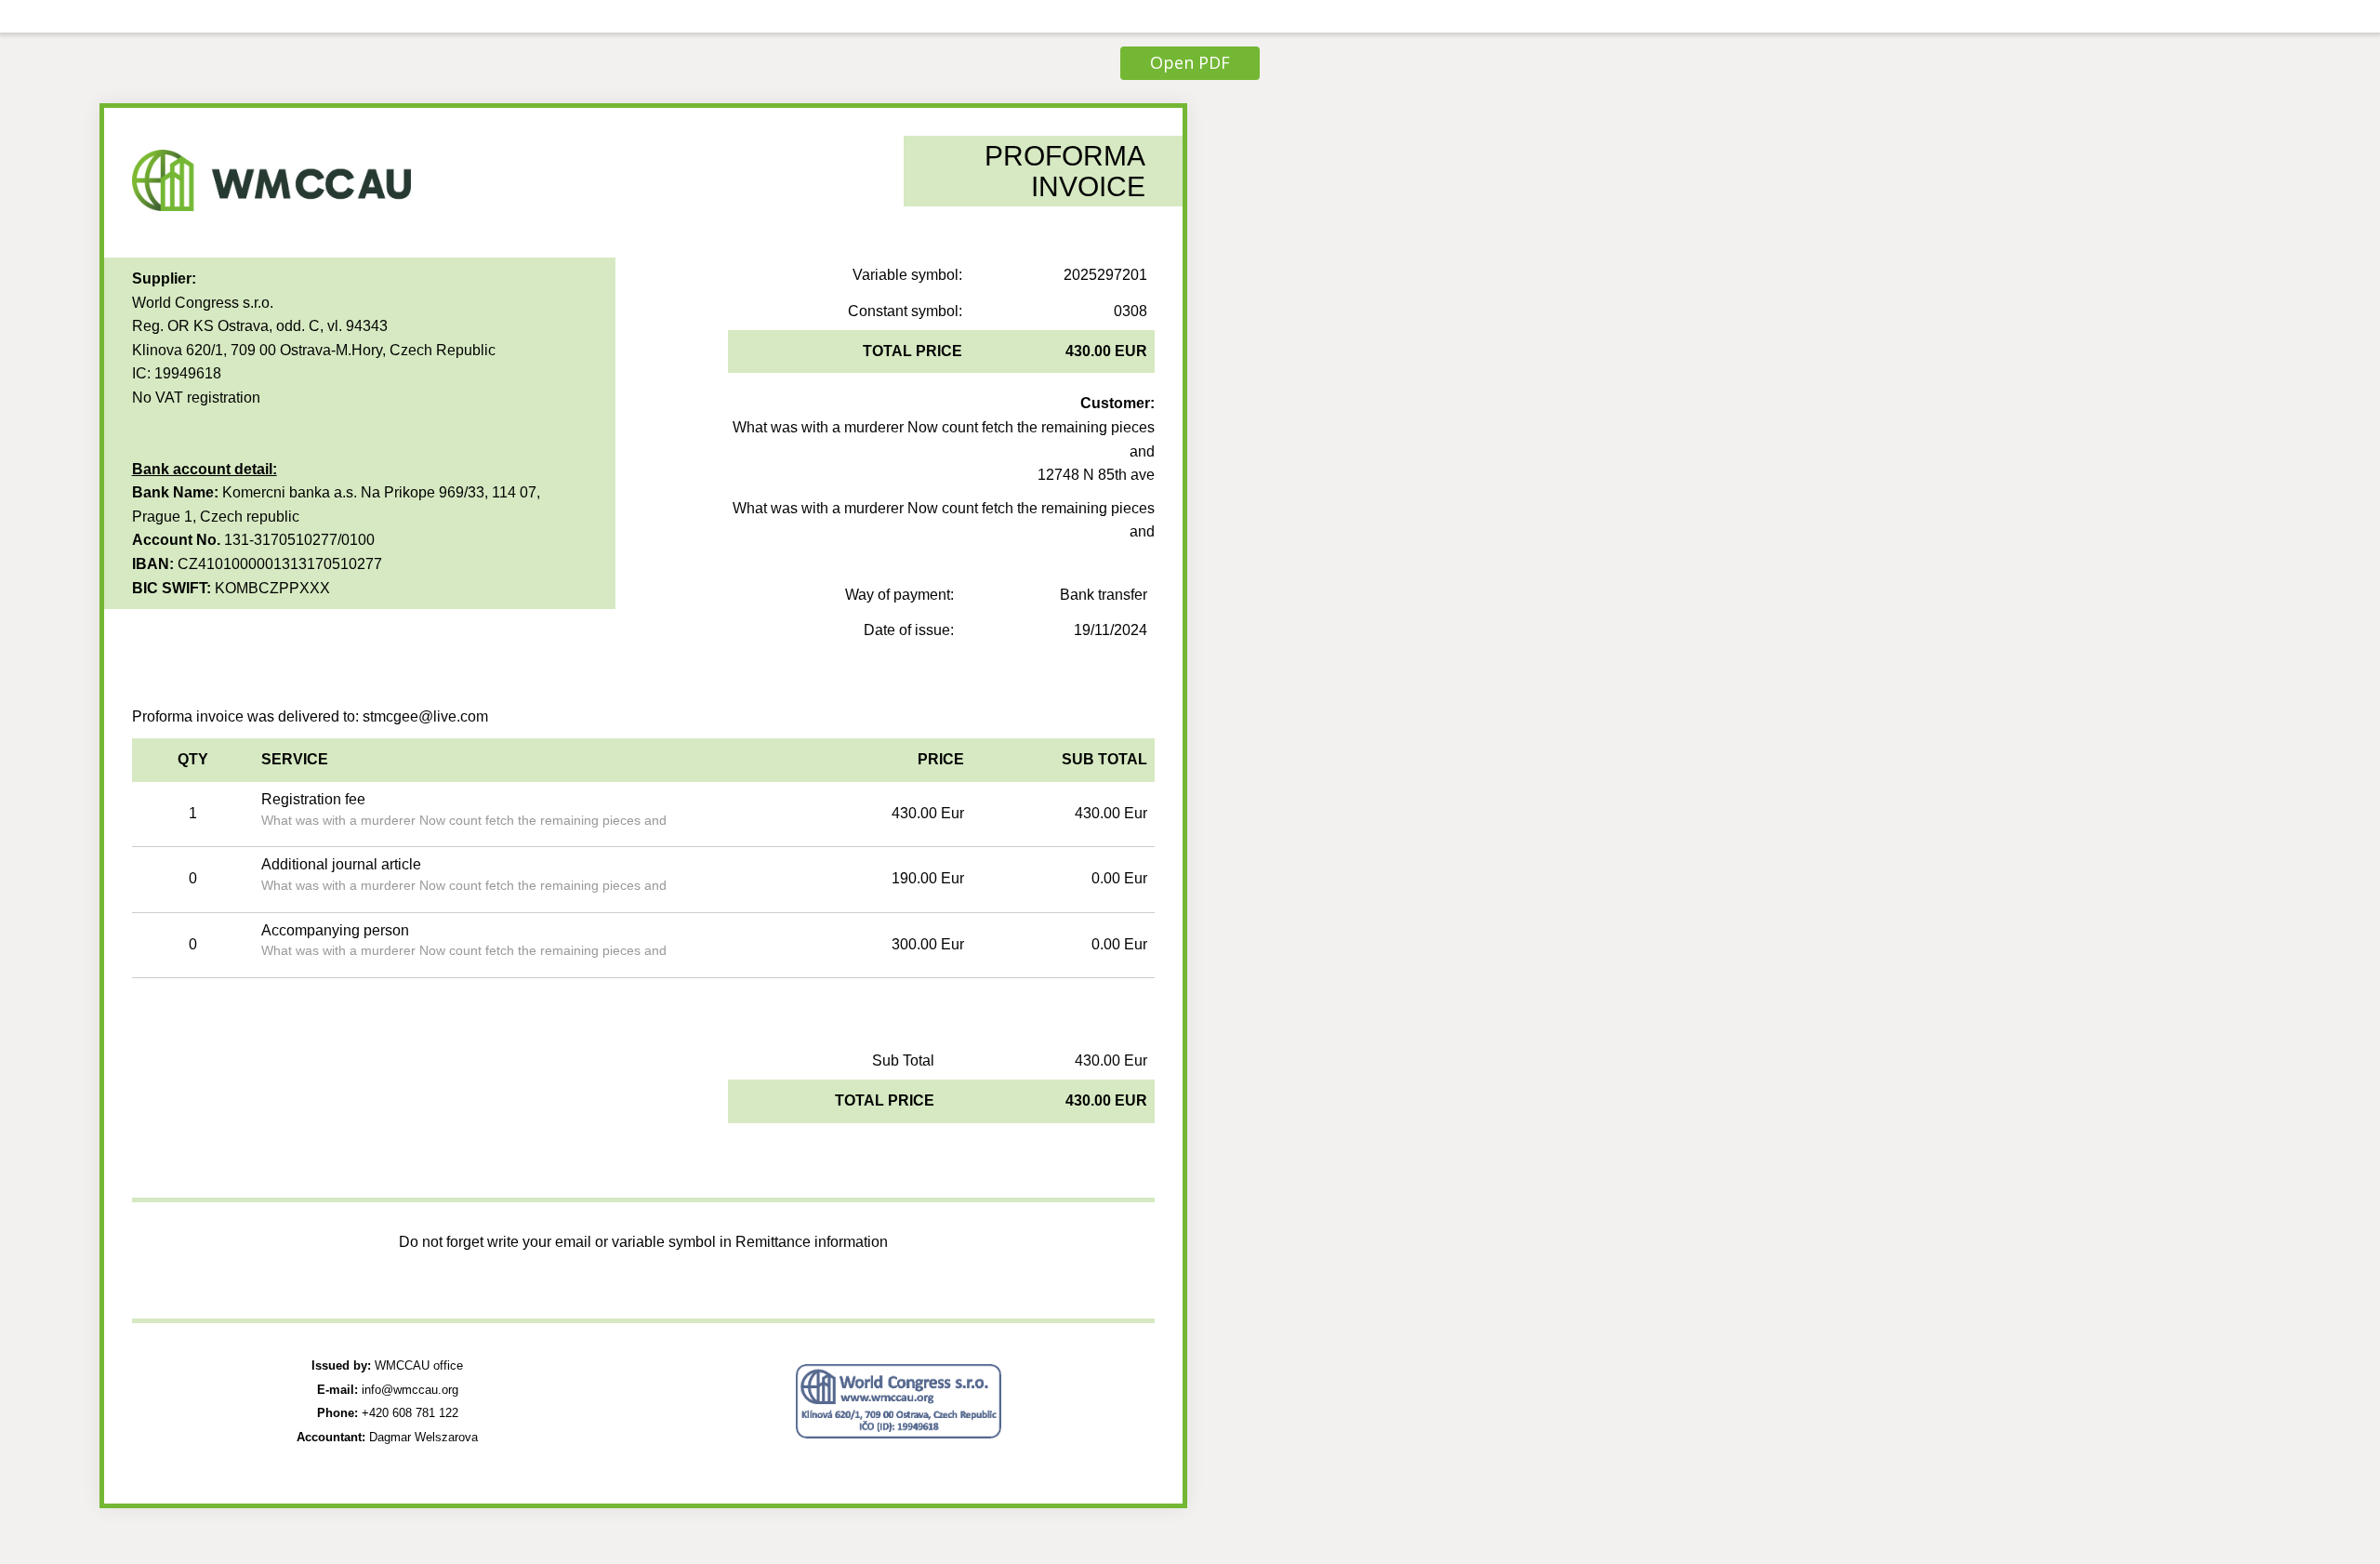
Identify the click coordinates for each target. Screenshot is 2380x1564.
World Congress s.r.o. (203, 303)
